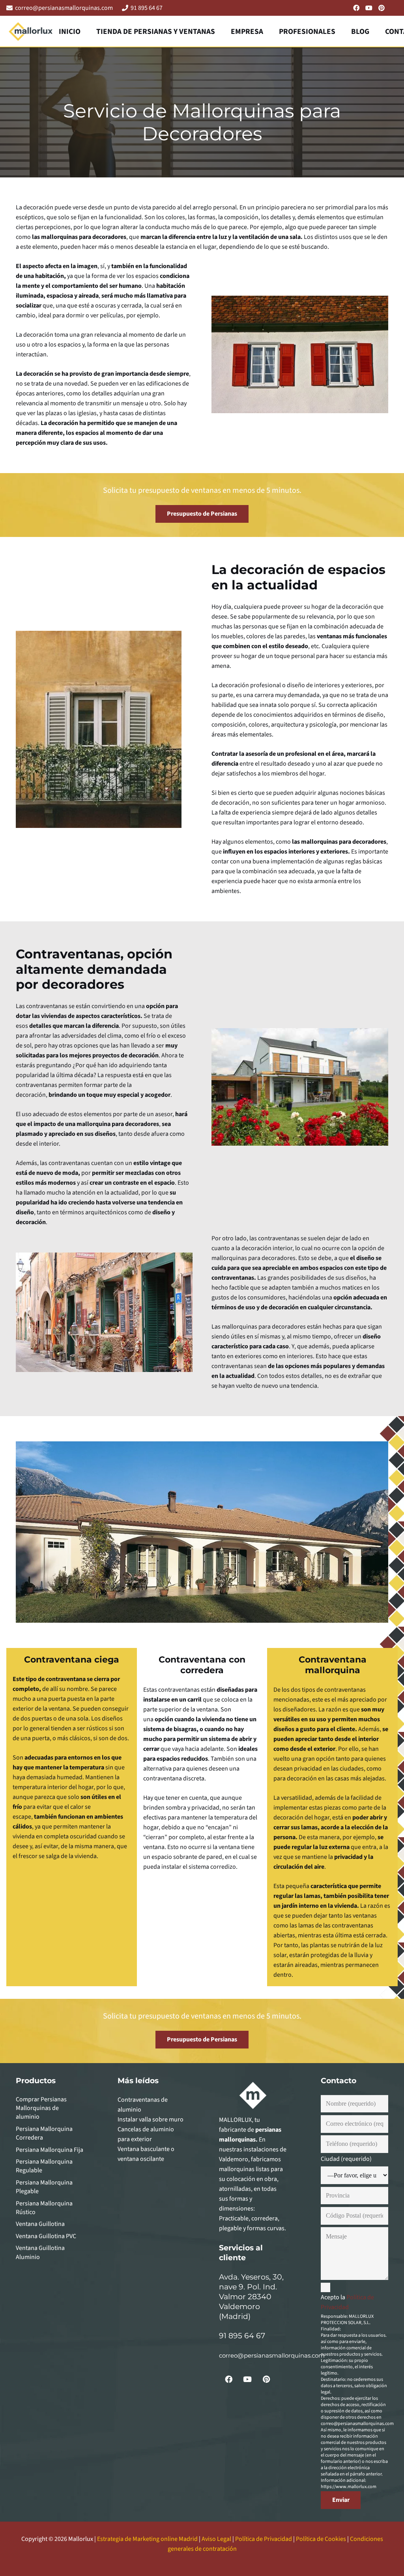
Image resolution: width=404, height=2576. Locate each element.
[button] (222, 31)
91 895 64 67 (242, 2336)
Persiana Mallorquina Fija (50, 2150)
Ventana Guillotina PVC (46, 2236)
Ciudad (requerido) (346, 2159)
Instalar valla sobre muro (151, 2119)
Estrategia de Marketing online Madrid (147, 2539)
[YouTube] (369, 8)
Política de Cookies (321, 2539)
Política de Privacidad (264, 2539)
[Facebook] (356, 8)
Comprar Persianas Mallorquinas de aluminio (41, 2108)
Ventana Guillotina (40, 2224)
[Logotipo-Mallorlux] (31, 32)
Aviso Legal (216, 2539)
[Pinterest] (382, 8)
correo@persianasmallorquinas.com (272, 2355)
